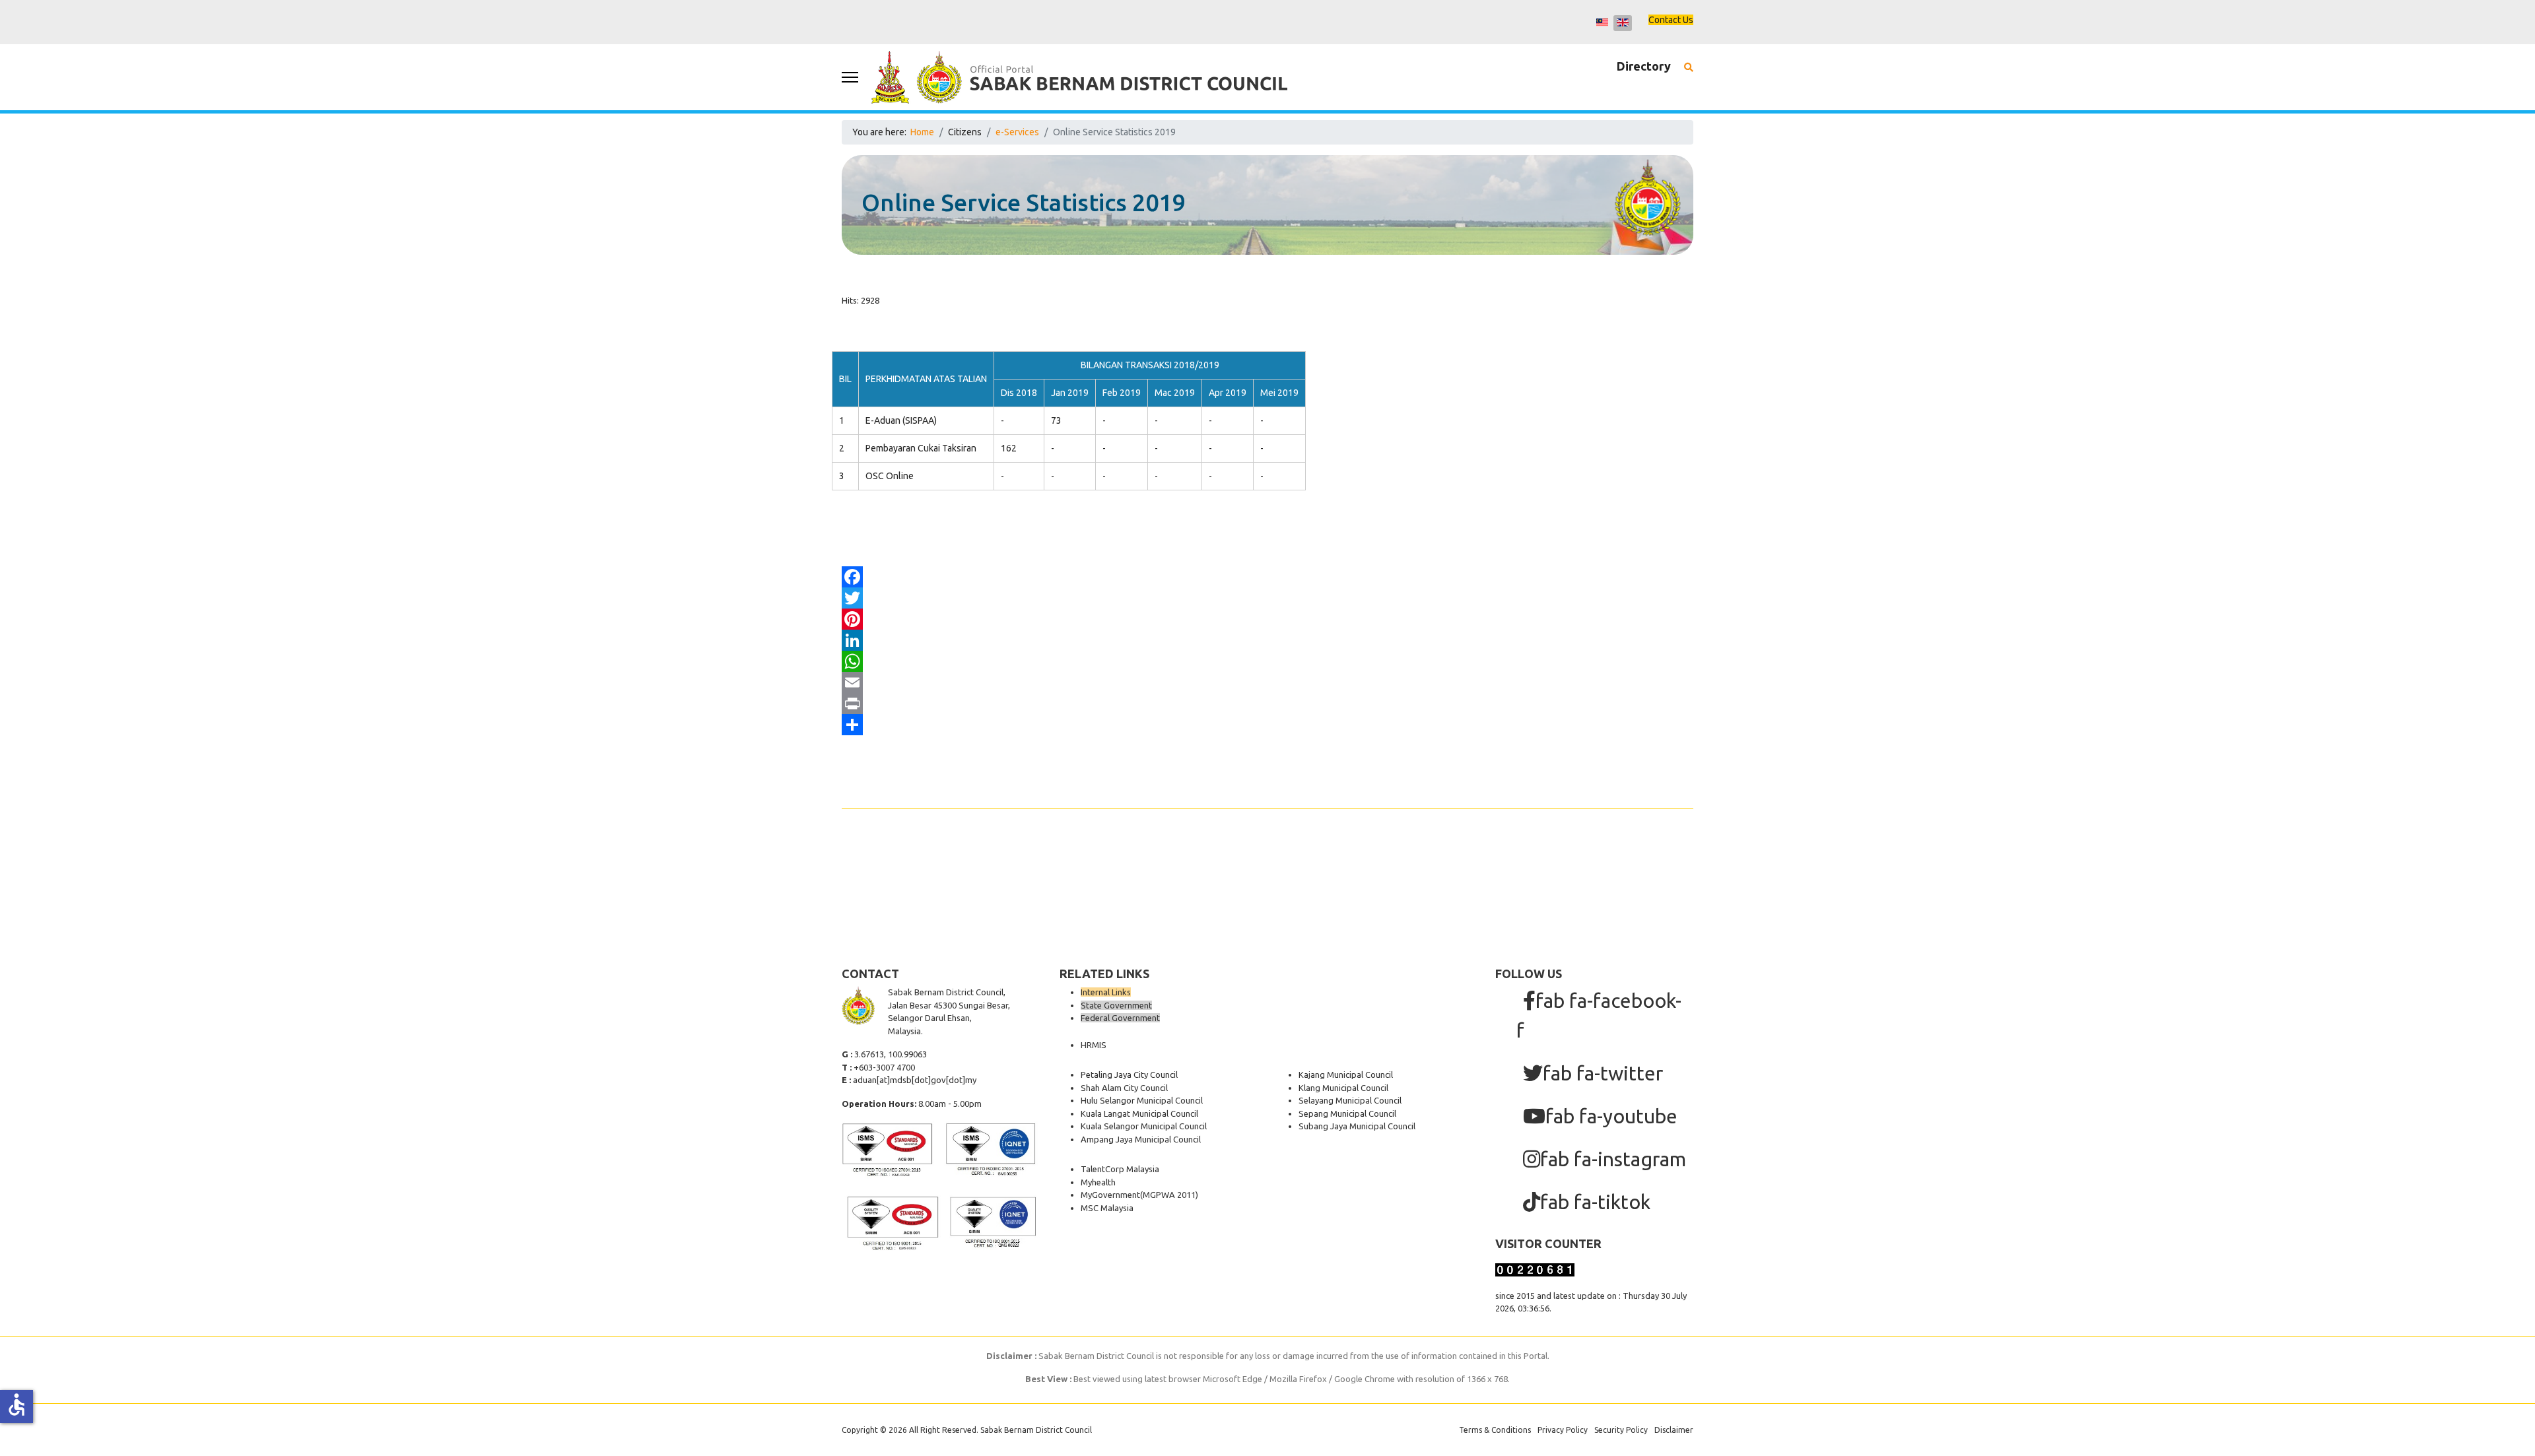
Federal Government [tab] (1120, 1018)
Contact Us (1671, 20)
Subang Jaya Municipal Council (1357, 1126)
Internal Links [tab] (1106, 992)
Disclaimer (1674, 1430)
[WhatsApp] (1267, 661)
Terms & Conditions (1495, 1430)
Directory (1644, 66)
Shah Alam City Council (1124, 1088)
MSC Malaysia (1107, 1208)
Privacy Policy (1563, 1430)
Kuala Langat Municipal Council (1139, 1113)
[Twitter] (1267, 598)
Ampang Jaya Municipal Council (1141, 1139)
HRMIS (1094, 1045)
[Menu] (850, 77)
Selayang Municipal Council (1350, 1100)
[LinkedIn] (1267, 640)
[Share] (1267, 725)
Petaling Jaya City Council (1129, 1075)
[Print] (1267, 704)
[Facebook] (1267, 577)
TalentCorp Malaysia (1120, 1169)
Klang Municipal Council (1343, 1088)
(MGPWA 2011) (1169, 1195)
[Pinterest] (1267, 619)
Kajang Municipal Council (1346, 1075)
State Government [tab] (1116, 1005)
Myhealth (1098, 1182)
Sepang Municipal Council (1347, 1113)
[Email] (1267, 682)
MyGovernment (1110, 1195)
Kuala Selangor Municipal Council (1144, 1126)
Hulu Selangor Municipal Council (1142, 1100)
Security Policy (1621, 1430)
